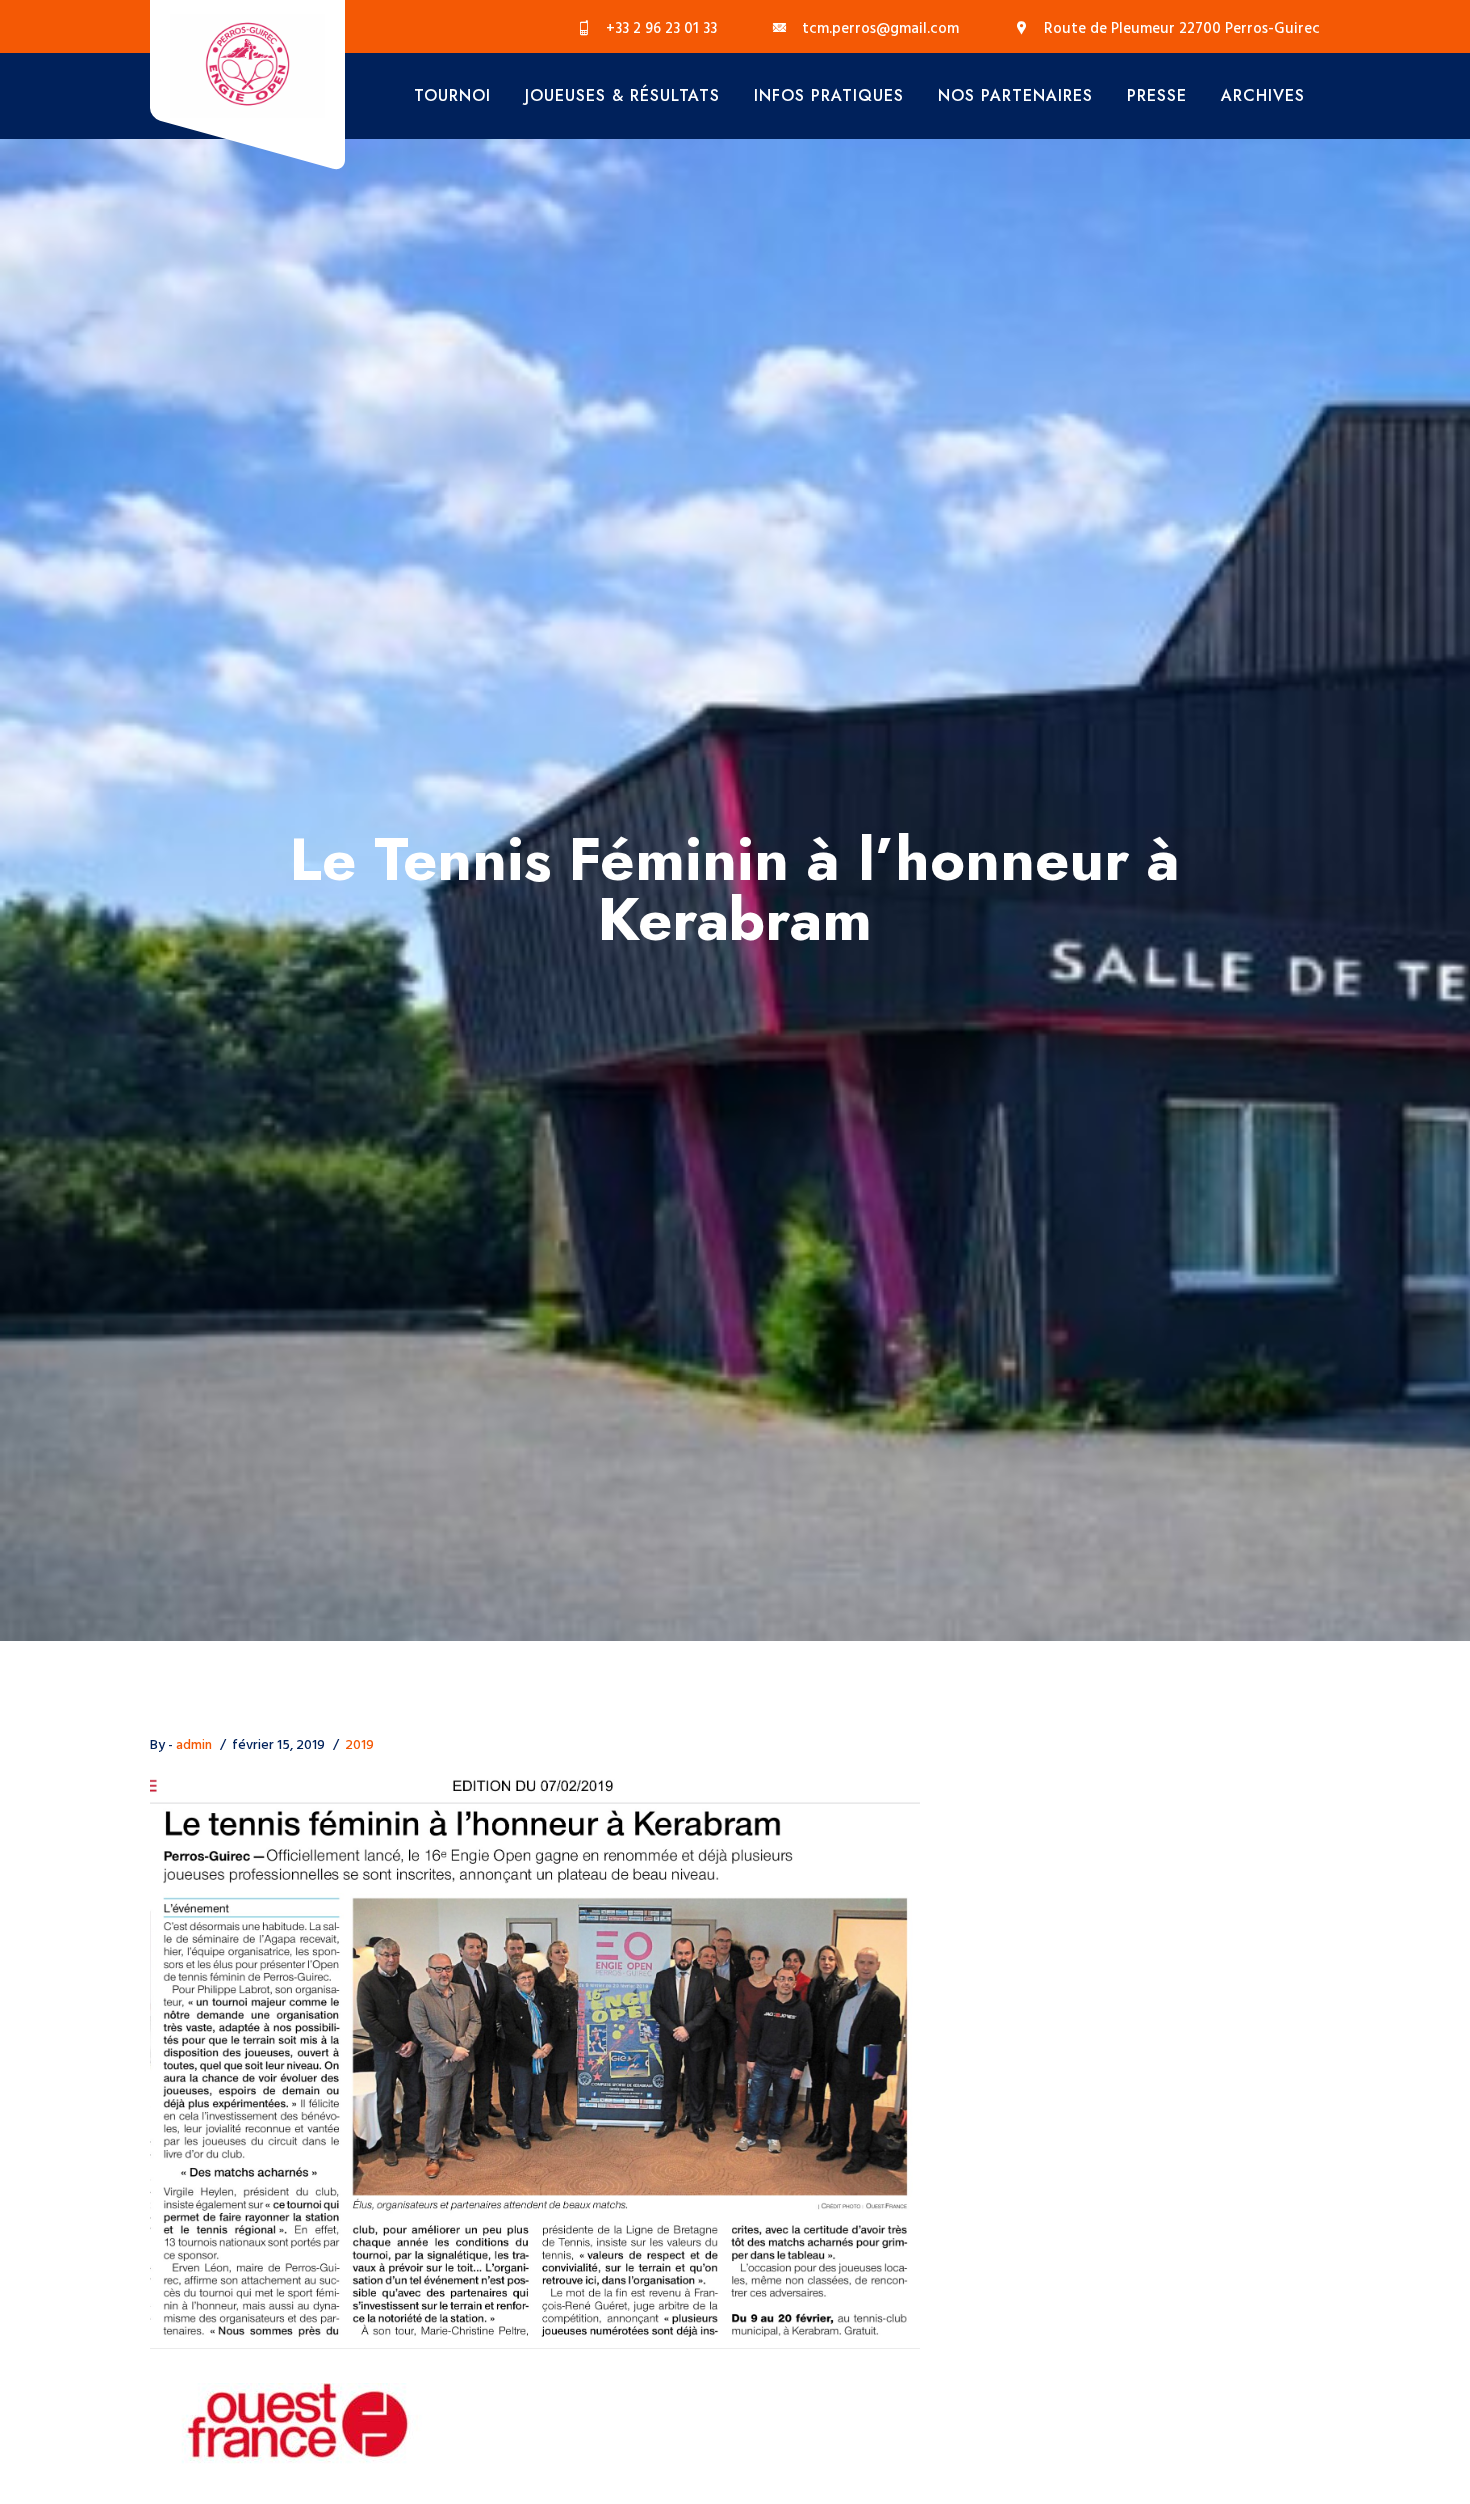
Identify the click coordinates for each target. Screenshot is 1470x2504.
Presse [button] (1157, 95)
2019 (359, 1745)
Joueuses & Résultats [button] (622, 95)
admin (194, 1745)
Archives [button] (1263, 95)
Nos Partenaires (1015, 95)
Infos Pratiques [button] (829, 95)
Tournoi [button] (452, 95)
